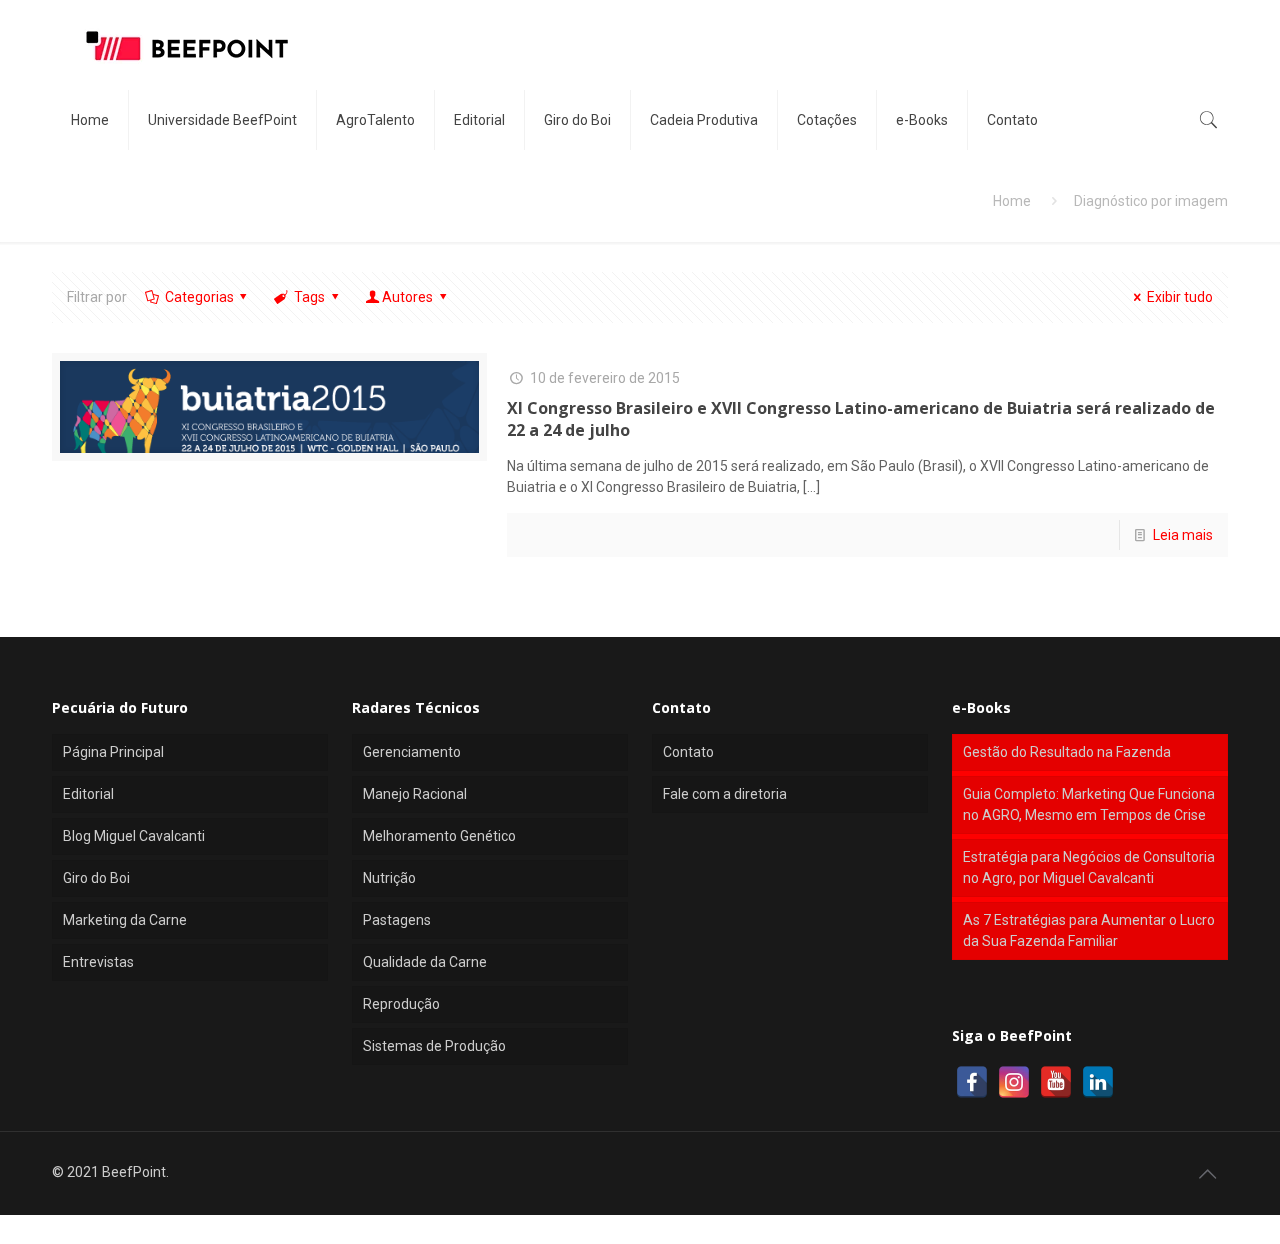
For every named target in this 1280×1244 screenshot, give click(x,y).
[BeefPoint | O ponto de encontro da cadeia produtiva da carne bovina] (186, 45)
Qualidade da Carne (425, 962)
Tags (309, 297)
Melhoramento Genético (439, 836)
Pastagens (397, 920)
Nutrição (389, 878)
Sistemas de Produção (434, 1046)
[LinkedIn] (1098, 1082)
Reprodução (401, 1004)
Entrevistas (98, 962)
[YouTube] (1056, 1082)
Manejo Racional (415, 794)
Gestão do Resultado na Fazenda (1067, 752)
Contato (688, 752)
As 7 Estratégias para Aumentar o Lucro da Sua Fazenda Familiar (1089, 930)
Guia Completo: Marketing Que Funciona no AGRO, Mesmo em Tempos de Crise (1089, 804)
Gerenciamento (412, 752)
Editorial (88, 794)
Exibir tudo (1180, 297)
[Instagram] (1014, 1082)
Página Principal (113, 752)
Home (1012, 201)
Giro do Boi (96, 878)
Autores (407, 297)
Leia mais (1183, 535)
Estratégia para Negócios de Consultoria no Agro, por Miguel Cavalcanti (1089, 867)
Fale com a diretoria (725, 794)
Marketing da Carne (125, 920)
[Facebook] (972, 1082)
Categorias (199, 297)
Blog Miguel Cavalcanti (134, 836)
